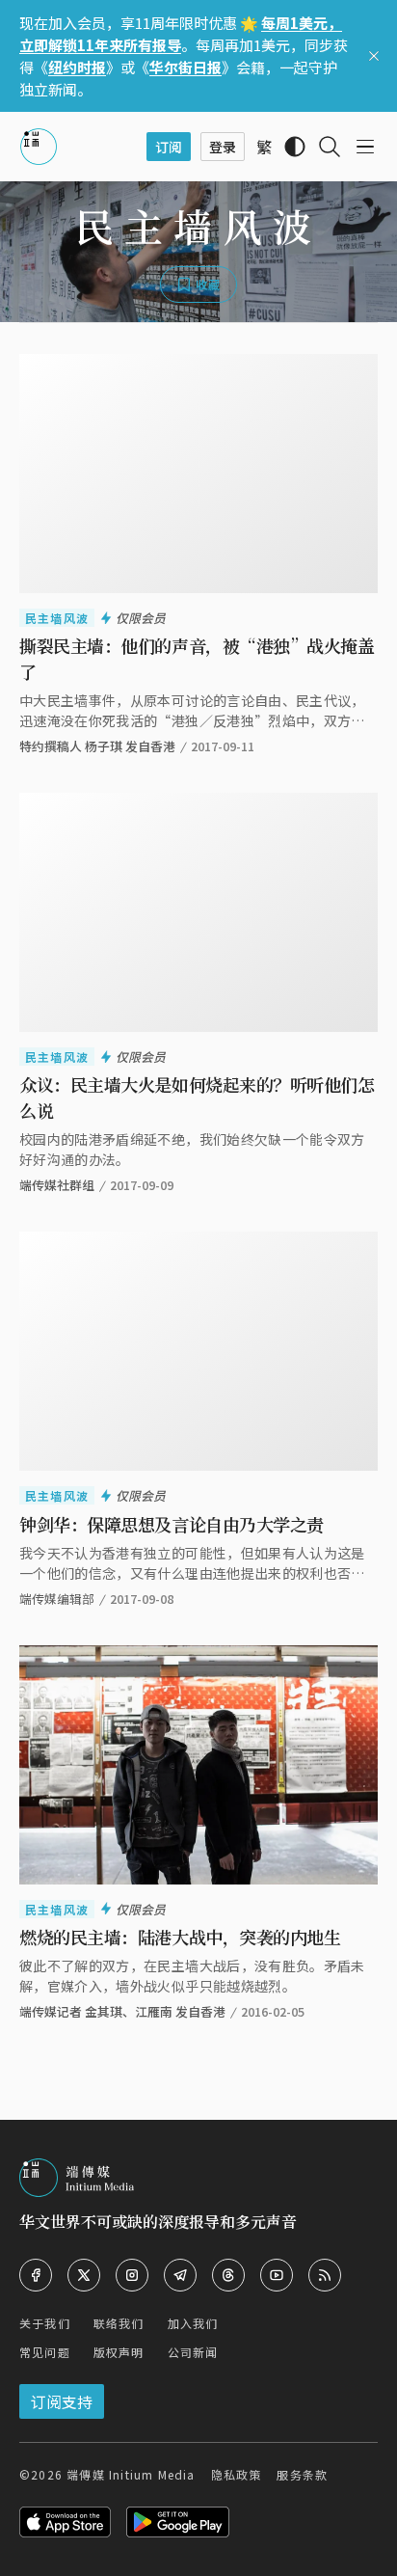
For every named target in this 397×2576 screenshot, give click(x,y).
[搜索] (330, 147)
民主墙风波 (57, 618)
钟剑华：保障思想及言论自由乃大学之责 (172, 1524)
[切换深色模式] (295, 147)
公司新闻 (193, 2352)
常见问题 (45, 2352)
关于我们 (45, 2323)
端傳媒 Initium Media (131, 2474)
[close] (374, 56)
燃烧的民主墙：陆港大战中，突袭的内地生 (180, 1937)
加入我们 (193, 2323)
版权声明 (119, 2352)
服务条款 (302, 2474)
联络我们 (119, 2323)
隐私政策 (237, 2474)
